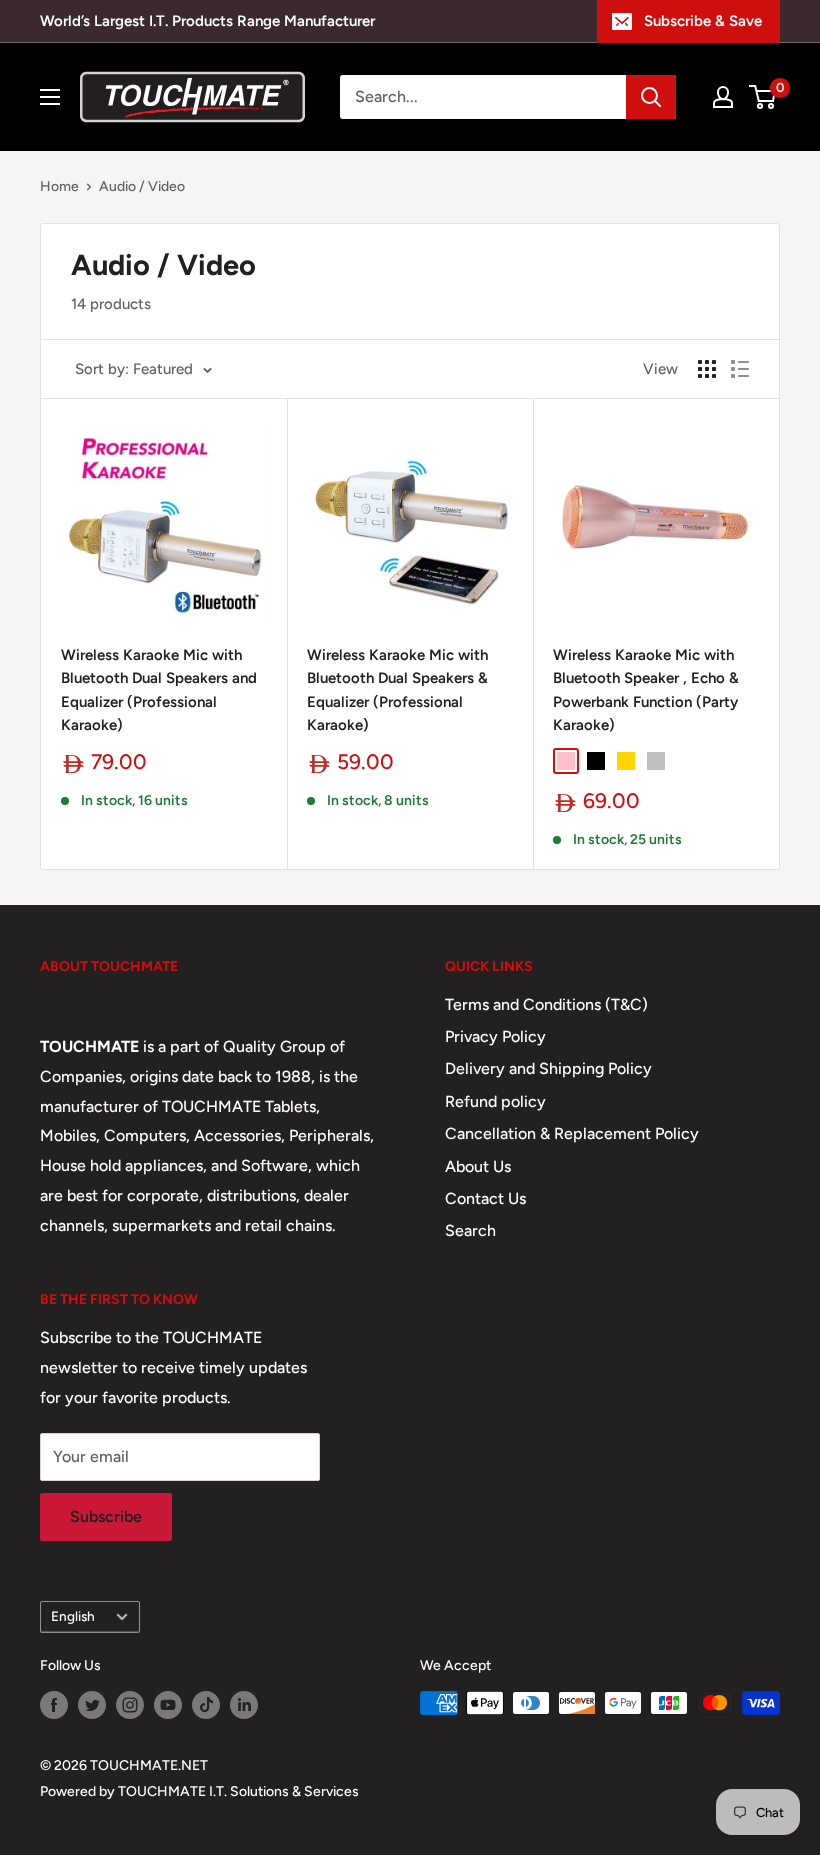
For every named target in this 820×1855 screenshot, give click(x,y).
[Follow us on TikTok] (206, 1705)
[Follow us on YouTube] (168, 1705)
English (73, 1616)
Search (470, 1230)
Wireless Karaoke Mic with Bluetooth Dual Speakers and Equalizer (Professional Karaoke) (159, 690)
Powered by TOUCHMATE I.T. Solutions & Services (199, 1791)
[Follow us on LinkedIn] (244, 1705)
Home (59, 186)
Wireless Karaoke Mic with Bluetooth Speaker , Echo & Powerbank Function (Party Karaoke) (646, 690)
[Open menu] (50, 97)
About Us (478, 1166)
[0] (763, 97)
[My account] (723, 97)
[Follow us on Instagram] (130, 1705)
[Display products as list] (740, 369)
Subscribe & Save (703, 21)
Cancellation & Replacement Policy (572, 1133)
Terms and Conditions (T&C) (546, 1004)
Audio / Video (142, 186)
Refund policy (495, 1101)
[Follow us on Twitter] (92, 1705)
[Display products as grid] (707, 369)
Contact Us (485, 1198)
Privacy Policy (495, 1036)
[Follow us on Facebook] (54, 1705)
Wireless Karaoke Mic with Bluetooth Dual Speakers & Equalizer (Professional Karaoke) (397, 690)
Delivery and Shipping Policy (548, 1068)
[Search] (651, 97)
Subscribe (106, 1516)
